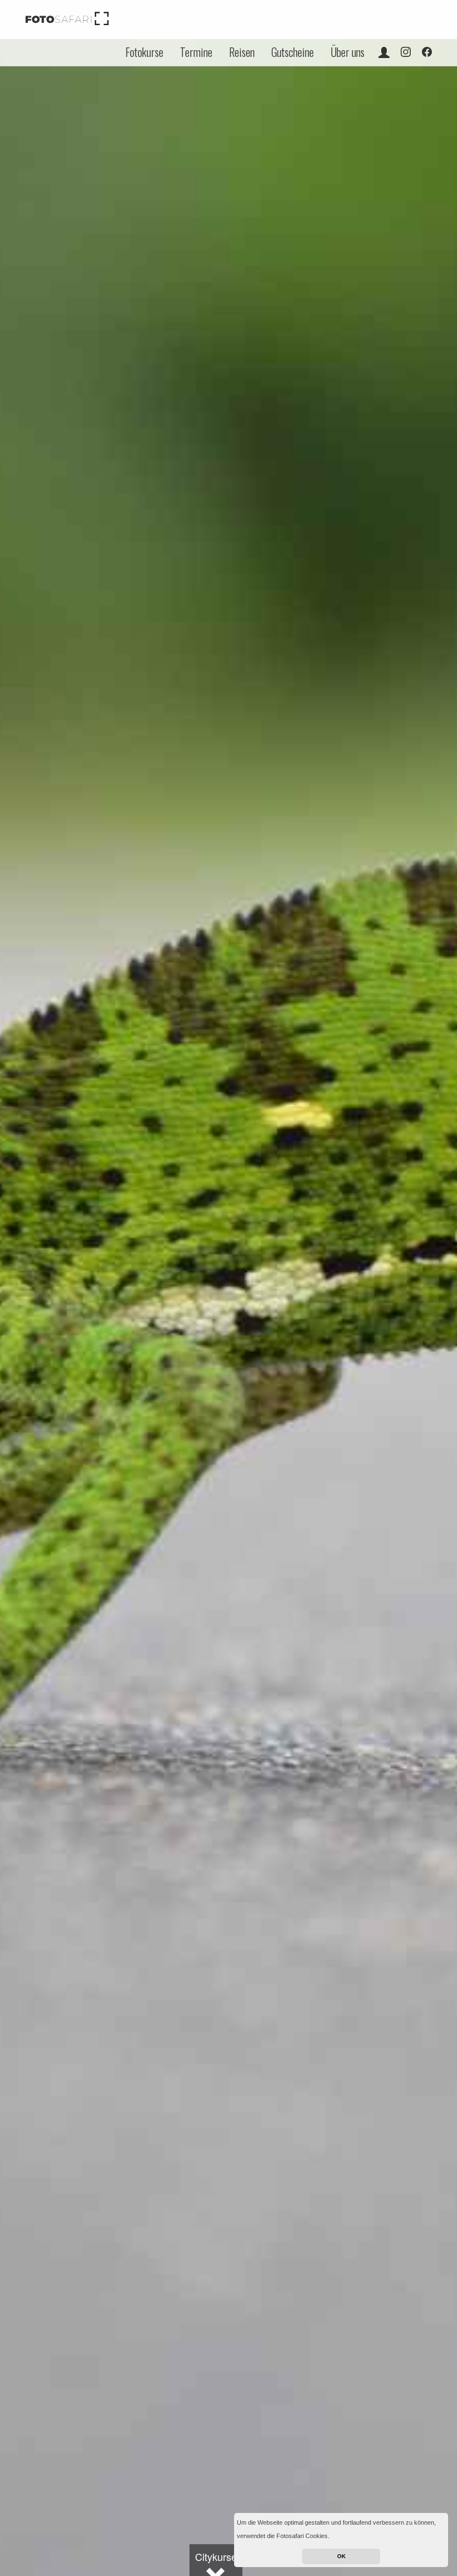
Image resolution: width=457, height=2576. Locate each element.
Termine (196, 52)
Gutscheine (293, 52)
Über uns (347, 52)
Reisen (242, 52)
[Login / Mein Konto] (384, 52)
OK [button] (341, 2556)
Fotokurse (144, 52)
